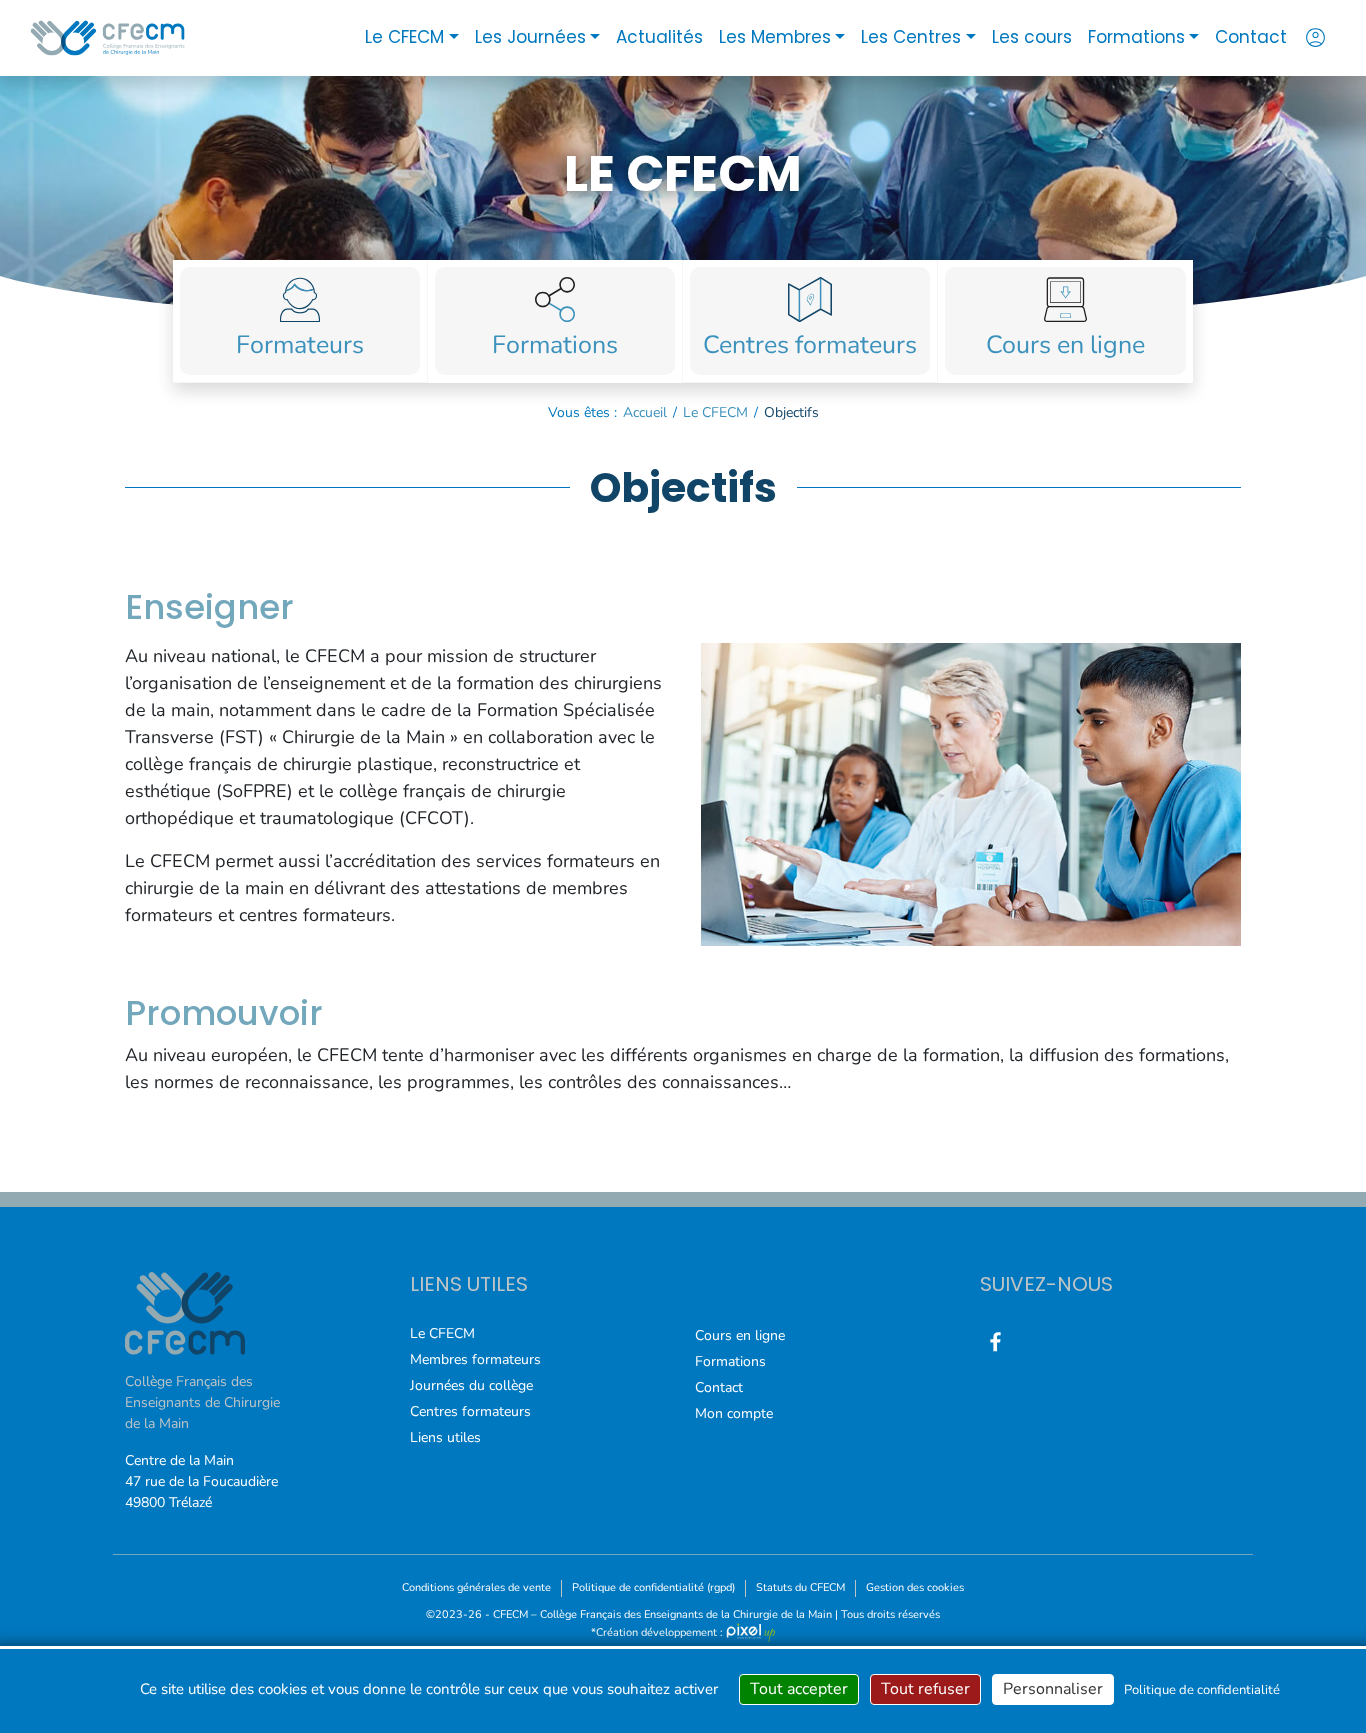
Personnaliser (1053, 1689)
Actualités (659, 37)
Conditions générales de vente (476, 1587)
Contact (1251, 37)
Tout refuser (925, 1689)
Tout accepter (799, 1689)
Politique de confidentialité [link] (1202, 1690)
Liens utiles (445, 1437)
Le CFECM (404, 37)
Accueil (645, 412)
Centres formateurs (470, 1411)
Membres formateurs (475, 1359)
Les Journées (530, 37)
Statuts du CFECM (800, 1587)
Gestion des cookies (915, 1587)
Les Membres (775, 37)
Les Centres (911, 37)
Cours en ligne (740, 1335)
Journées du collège (471, 1385)
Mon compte (734, 1413)
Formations (1136, 37)
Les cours (1032, 37)
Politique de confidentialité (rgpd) (653, 1587)
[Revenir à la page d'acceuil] (107, 38)
